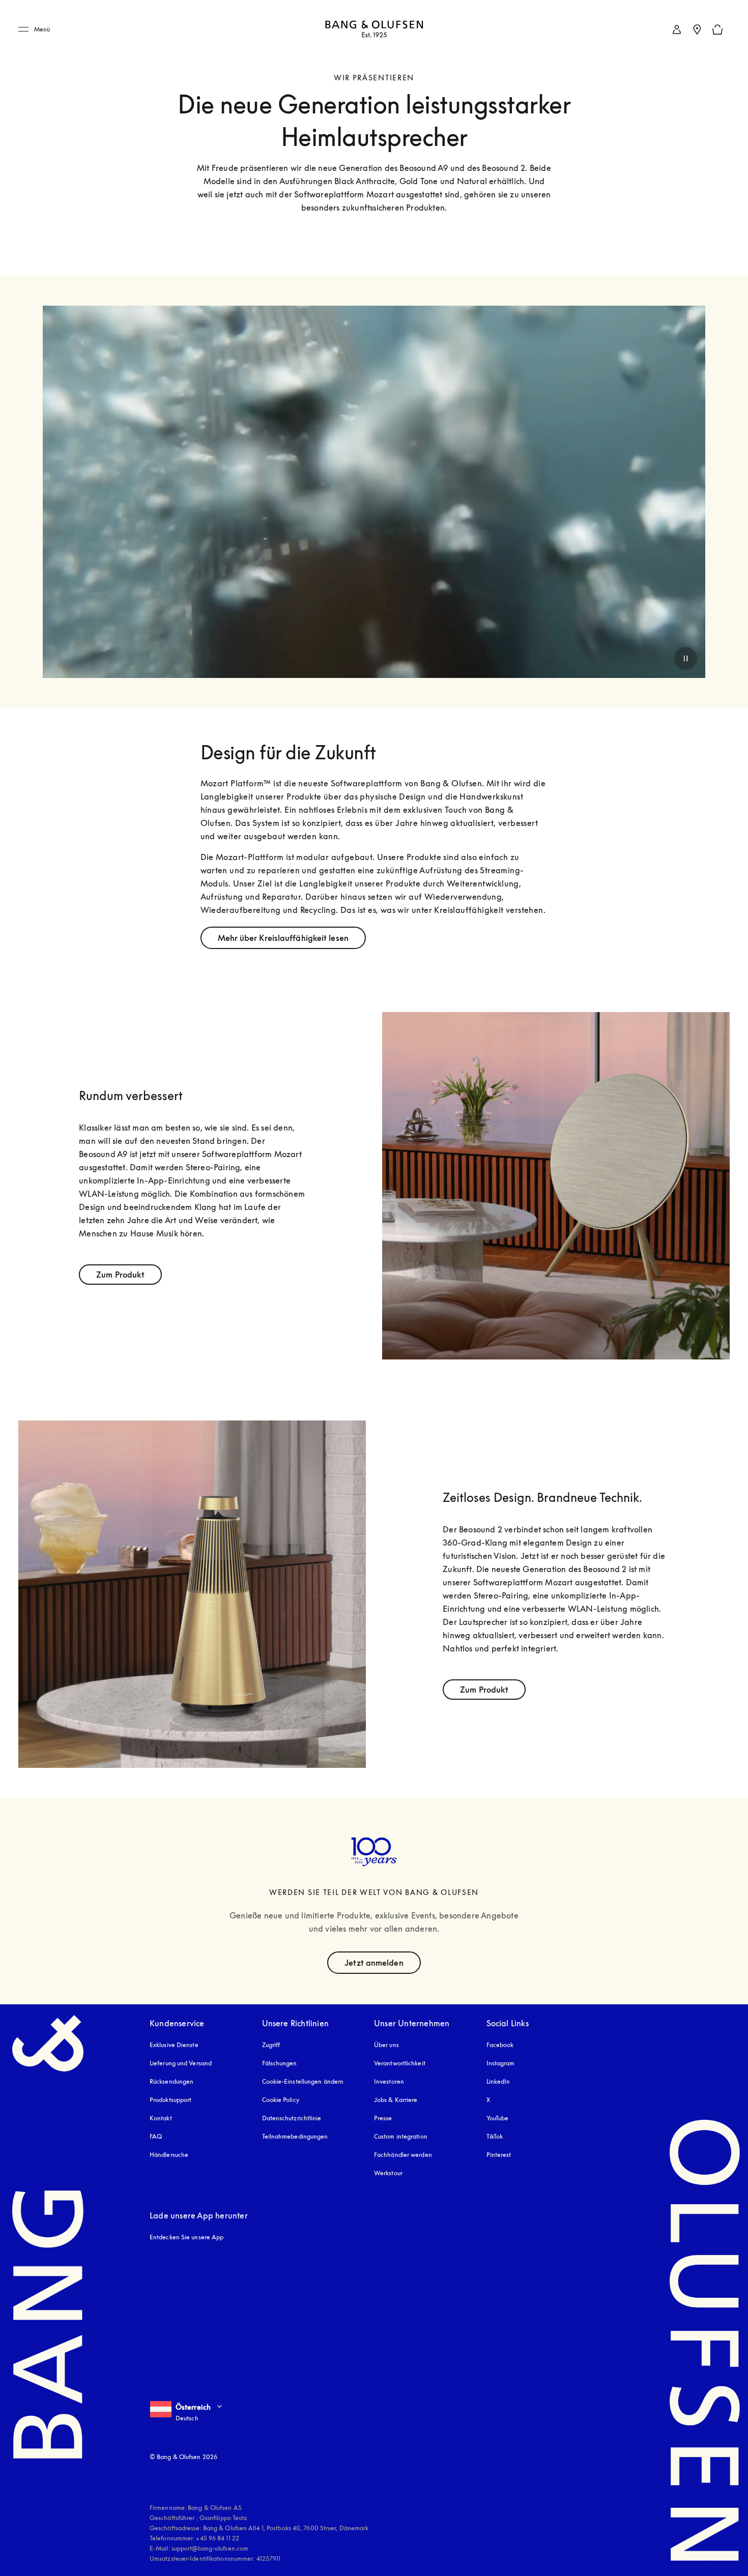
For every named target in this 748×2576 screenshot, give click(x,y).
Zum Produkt (120, 1275)
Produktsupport (170, 2100)
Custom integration (401, 2136)
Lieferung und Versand (181, 2063)
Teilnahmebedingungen (295, 2136)
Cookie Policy (281, 2100)
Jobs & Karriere (396, 2100)
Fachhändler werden (403, 2155)
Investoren (389, 2081)
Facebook (500, 2045)
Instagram (501, 2063)
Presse (383, 2118)
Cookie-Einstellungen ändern (303, 2081)
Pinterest (499, 2155)
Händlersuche (169, 2155)
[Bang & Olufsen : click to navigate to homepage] (374, 30)
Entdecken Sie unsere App (186, 2237)
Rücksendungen (171, 2081)
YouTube (498, 2118)
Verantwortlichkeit (400, 2063)
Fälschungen (280, 2063)
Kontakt (161, 2118)
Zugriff (272, 2045)
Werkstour (388, 2173)
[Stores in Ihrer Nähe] (697, 29)
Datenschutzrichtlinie (292, 2118)
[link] (677, 29)
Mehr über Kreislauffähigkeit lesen (283, 938)
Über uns (386, 2045)
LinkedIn (498, 2081)
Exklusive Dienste (174, 2045)
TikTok (495, 2136)
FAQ (156, 2136)
